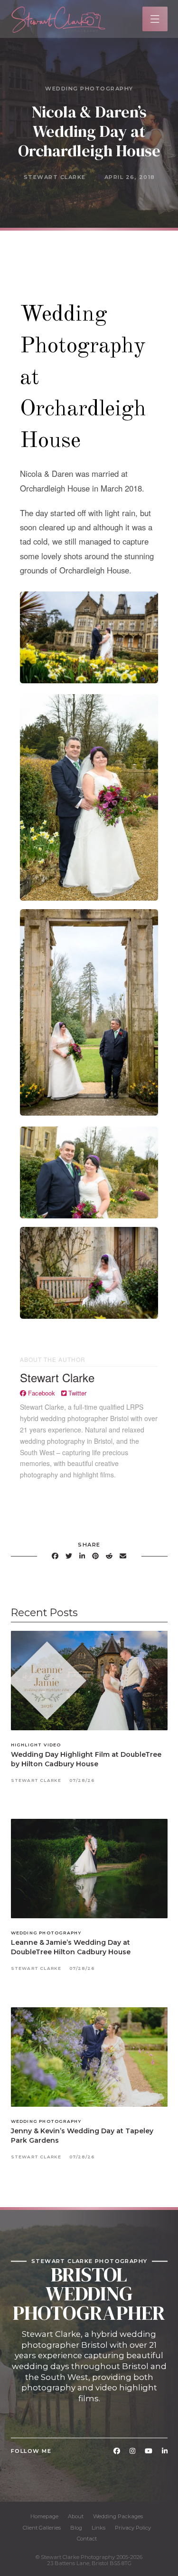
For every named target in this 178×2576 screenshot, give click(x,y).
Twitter (76, 1393)
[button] (155, 19)
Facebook (41, 1393)
